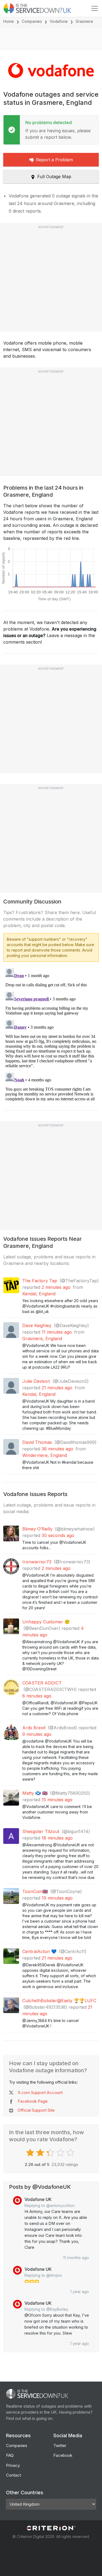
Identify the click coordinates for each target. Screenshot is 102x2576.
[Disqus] (51, 1034)
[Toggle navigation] (95, 8)
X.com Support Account (40, 2092)
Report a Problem (54, 160)
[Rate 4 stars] (61, 2153)
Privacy (13, 2465)
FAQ (10, 2455)
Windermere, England (45, 1455)
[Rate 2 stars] (41, 2153)
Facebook (63, 2455)
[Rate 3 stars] (51, 2153)
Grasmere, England (42, 1339)
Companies (32, 21)
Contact (13, 2475)
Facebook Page (33, 2101)
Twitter (60, 2446)
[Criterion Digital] (51, 2528)
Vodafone (59, 21)
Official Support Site (36, 2110)
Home (9, 21)
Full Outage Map (54, 177)
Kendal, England (39, 1294)
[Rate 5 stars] (71, 2153)
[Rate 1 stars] (31, 2153)
